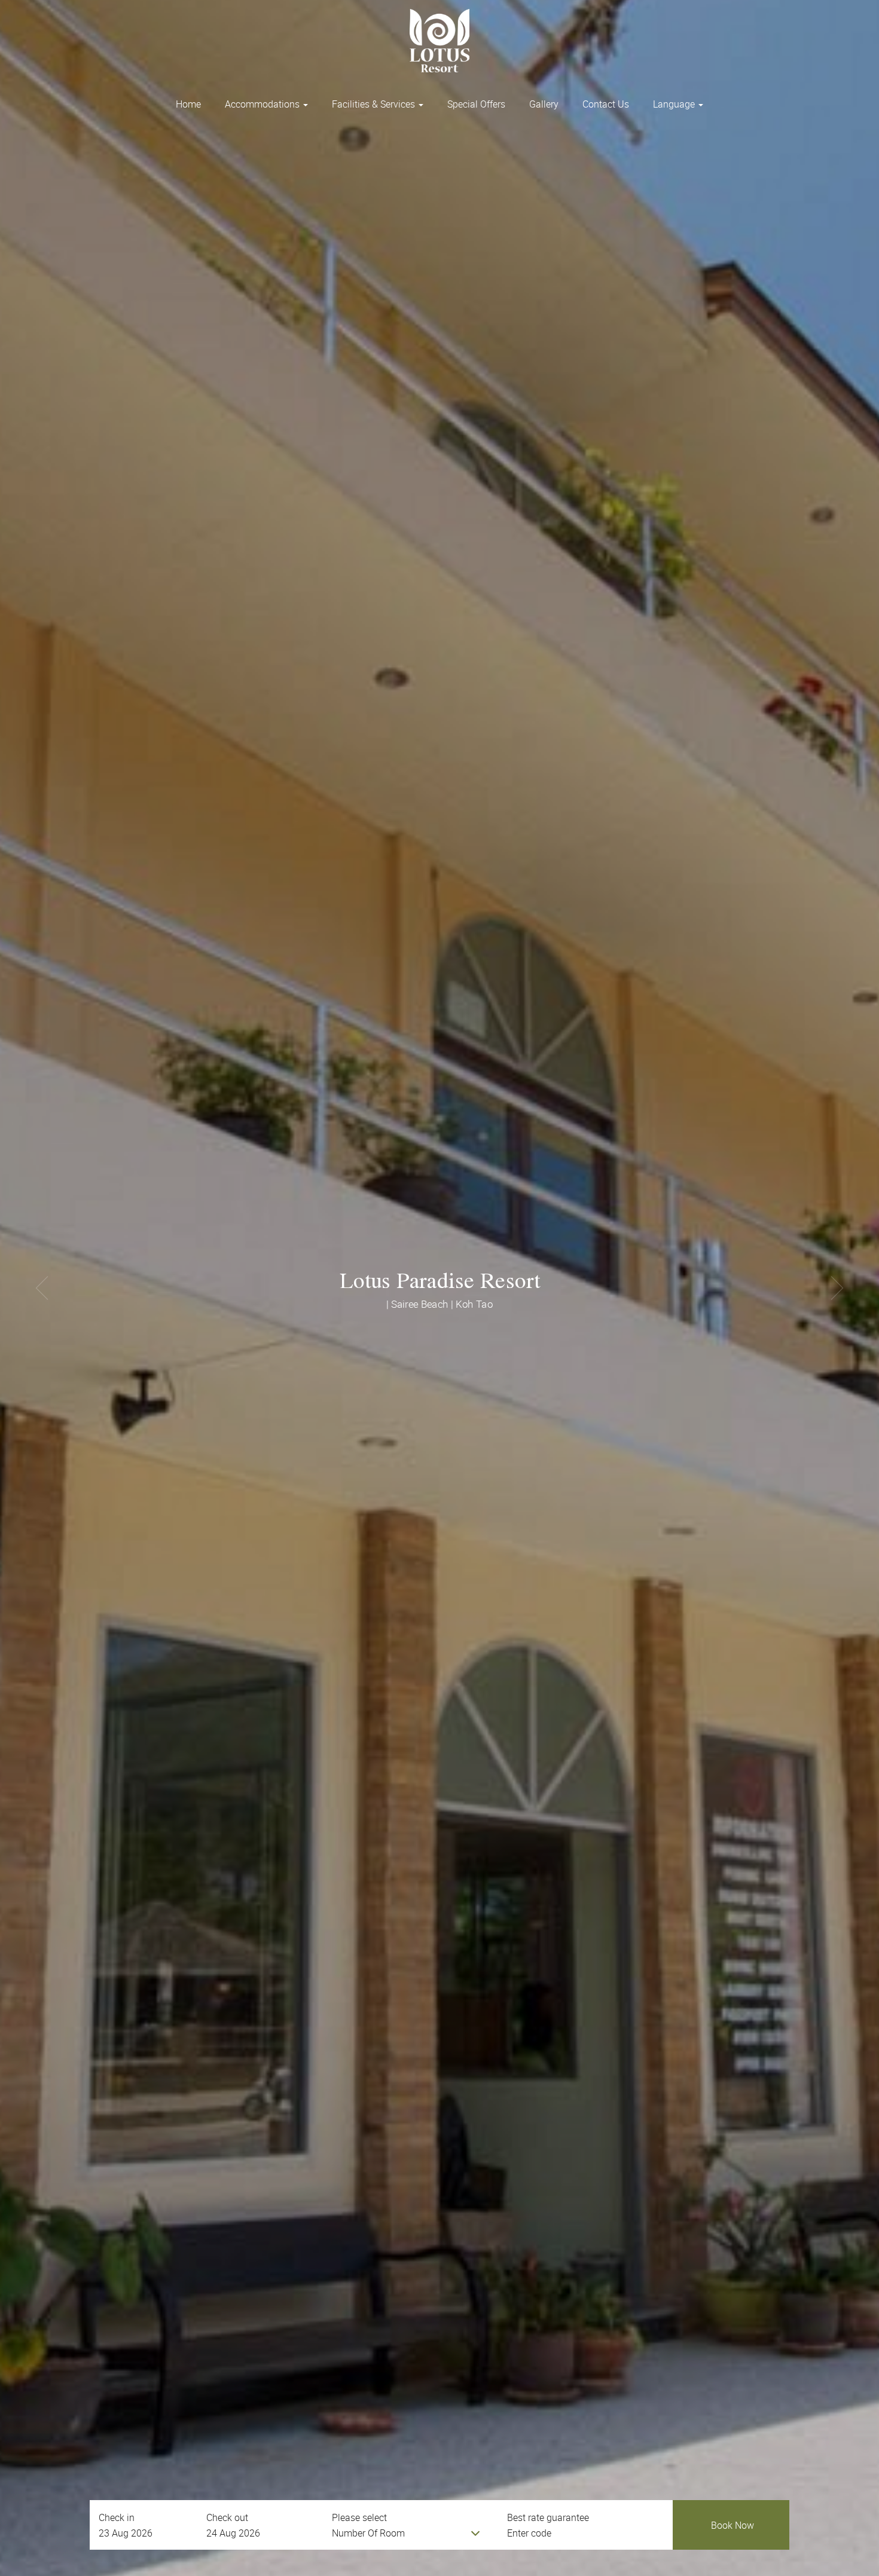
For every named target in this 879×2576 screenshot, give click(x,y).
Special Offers (476, 104)
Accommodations (263, 104)
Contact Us (606, 104)
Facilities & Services (375, 104)
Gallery (544, 104)
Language (675, 104)
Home (188, 104)
